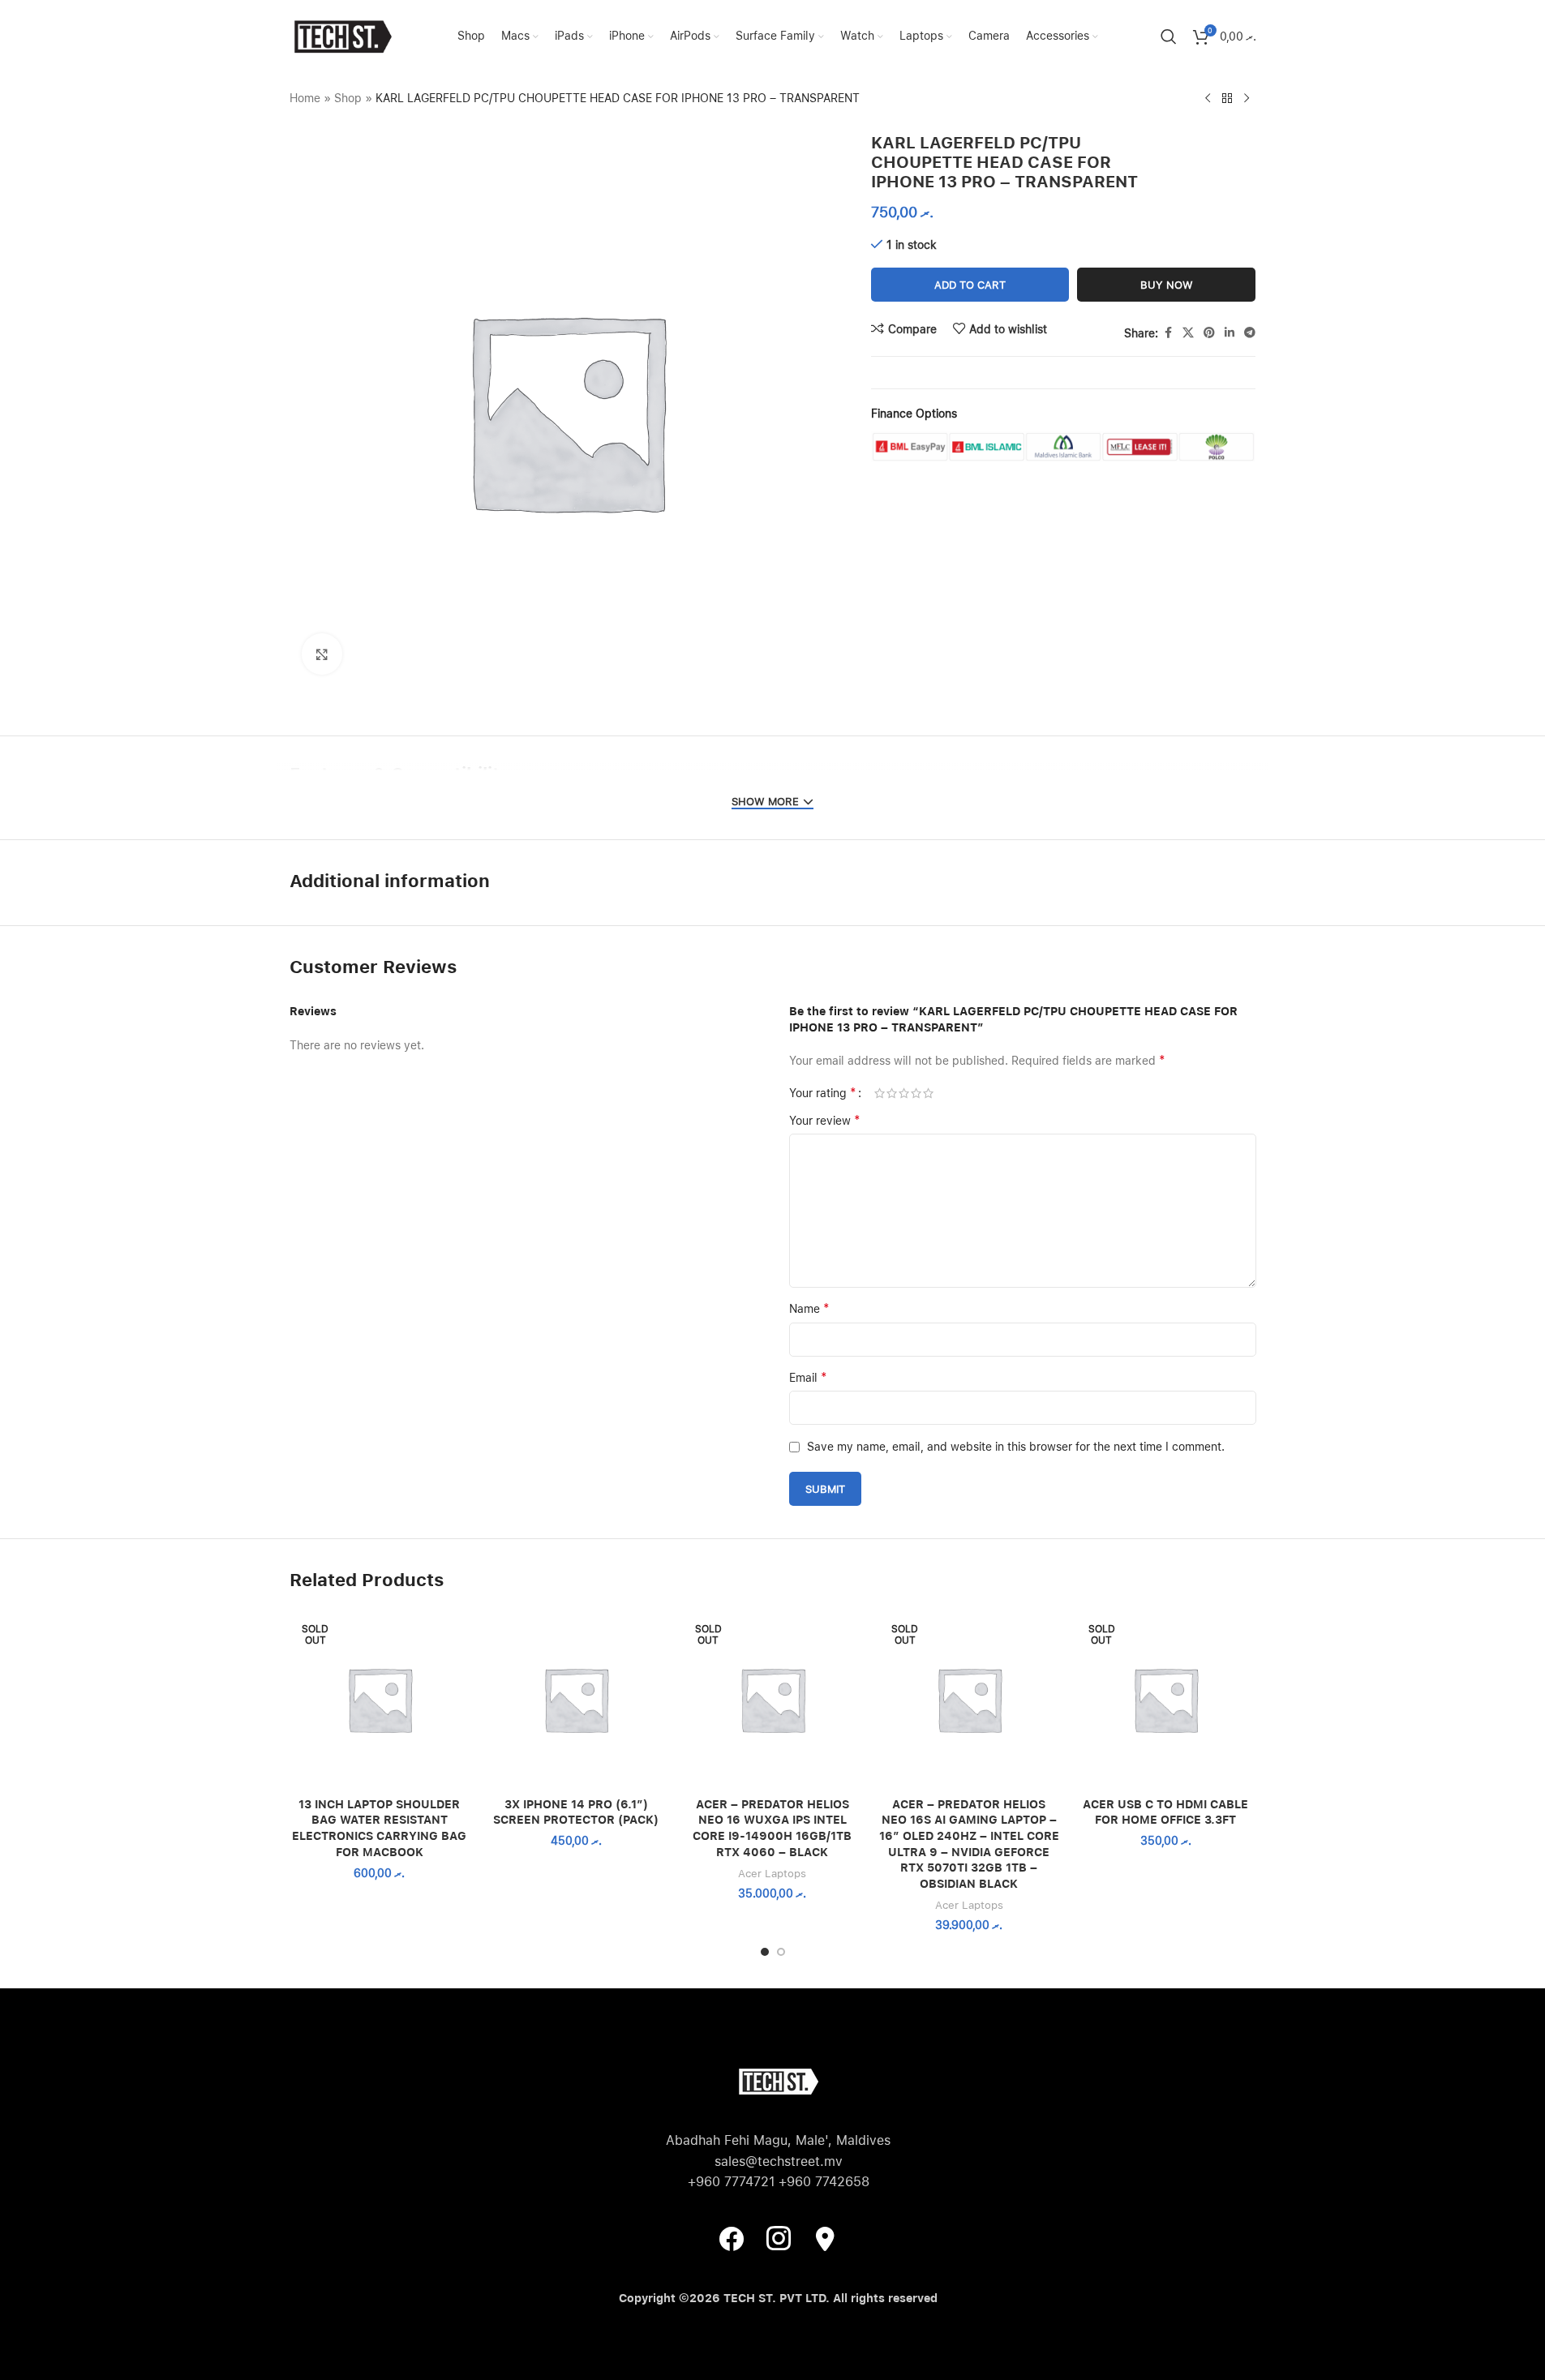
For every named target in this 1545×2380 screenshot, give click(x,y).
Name (809, 1308)
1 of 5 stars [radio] (880, 1093)
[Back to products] (1227, 99)
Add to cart (970, 285)
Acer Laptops (772, 1873)
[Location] (826, 2237)
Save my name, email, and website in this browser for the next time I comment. (1016, 1447)
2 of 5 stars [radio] (892, 1093)
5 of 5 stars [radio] (928, 1093)
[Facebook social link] (1168, 333)
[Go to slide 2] (781, 1952)
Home (305, 98)
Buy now (1167, 285)
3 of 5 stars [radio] (904, 1093)
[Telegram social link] (1250, 333)
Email (808, 1377)
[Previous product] (1208, 99)
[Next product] (1247, 99)
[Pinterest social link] (1209, 333)
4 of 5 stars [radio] (916, 1093)
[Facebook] (732, 2237)
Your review (825, 1120)
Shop (348, 98)
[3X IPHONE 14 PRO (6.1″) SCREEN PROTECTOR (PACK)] (576, 1699)
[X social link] (1188, 333)
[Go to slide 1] (765, 1952)
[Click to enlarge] (322, 654)
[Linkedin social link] (1230, 333)
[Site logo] (342, 36)
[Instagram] (779, 2237)
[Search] (1169, 36)
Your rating (823, 1093)
